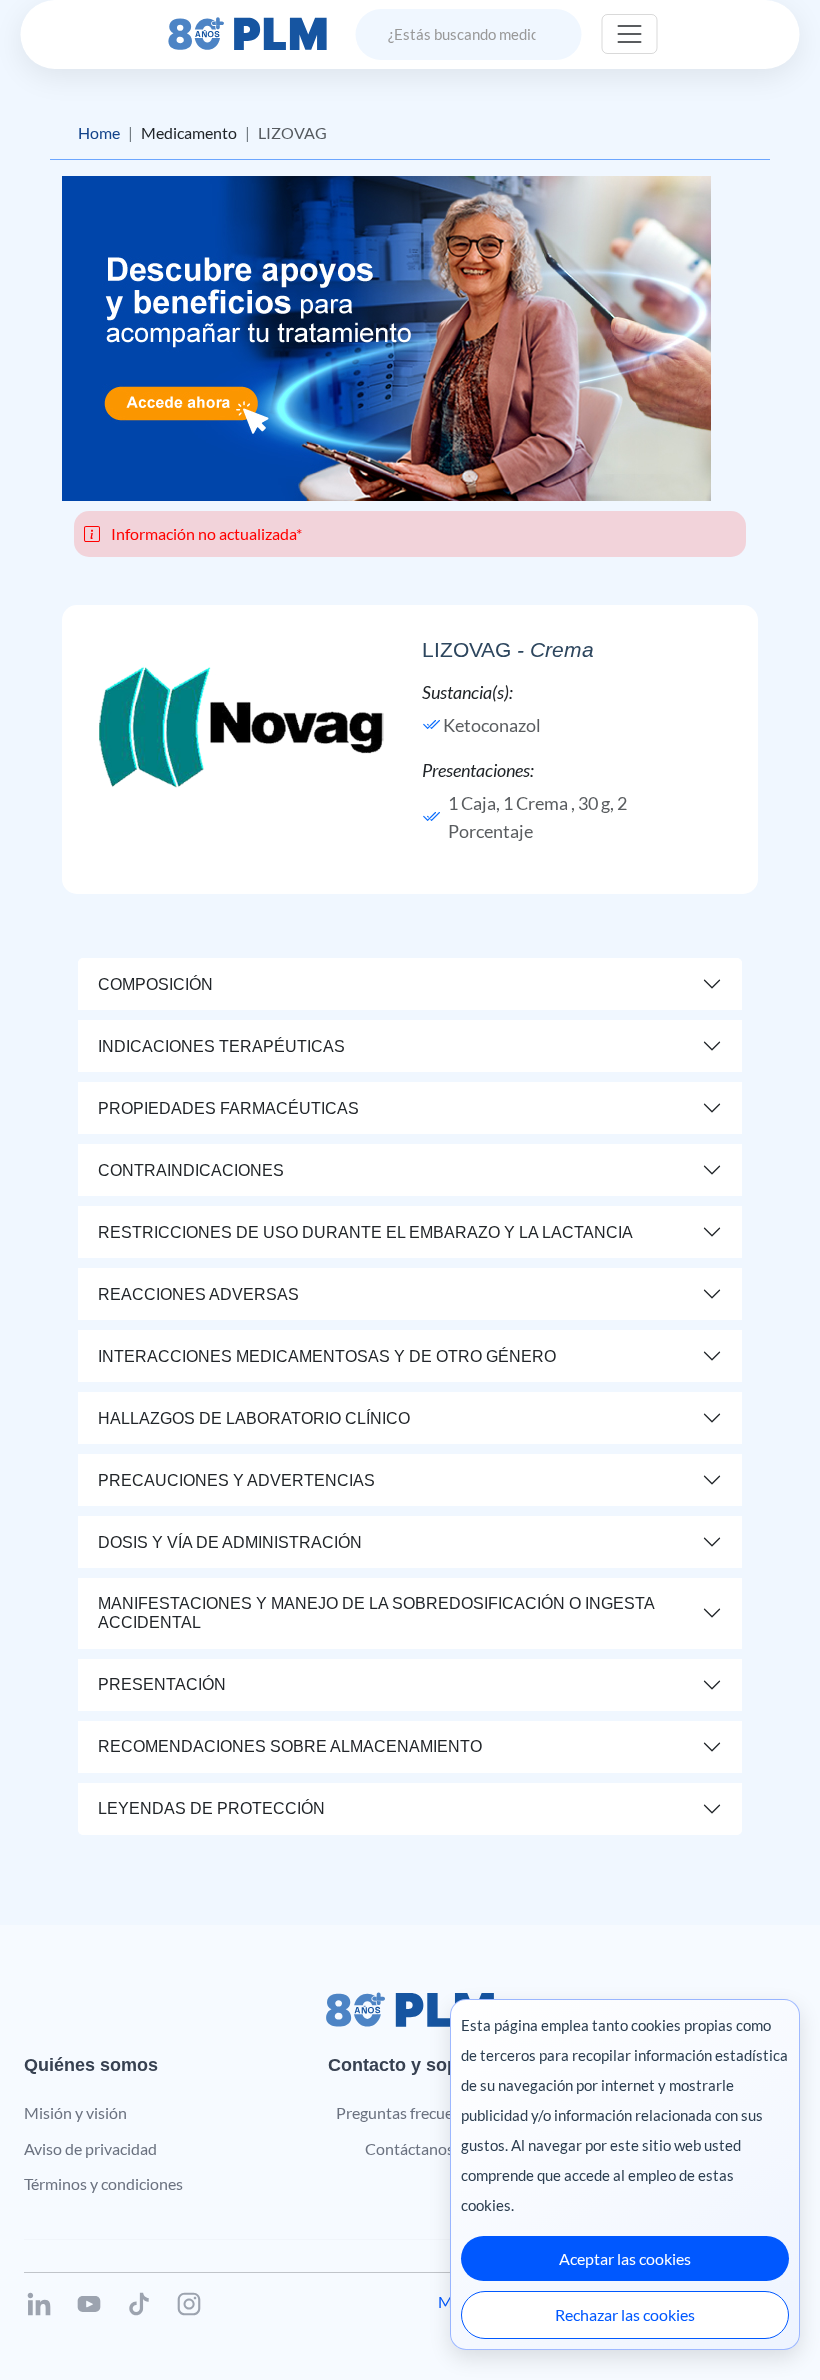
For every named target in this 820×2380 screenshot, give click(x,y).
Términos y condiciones (103, 2183)
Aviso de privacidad (90, 2148)
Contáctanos (409, 2148)
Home (99, 132)
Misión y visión (75, 2112)
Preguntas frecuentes (409, 2112)
